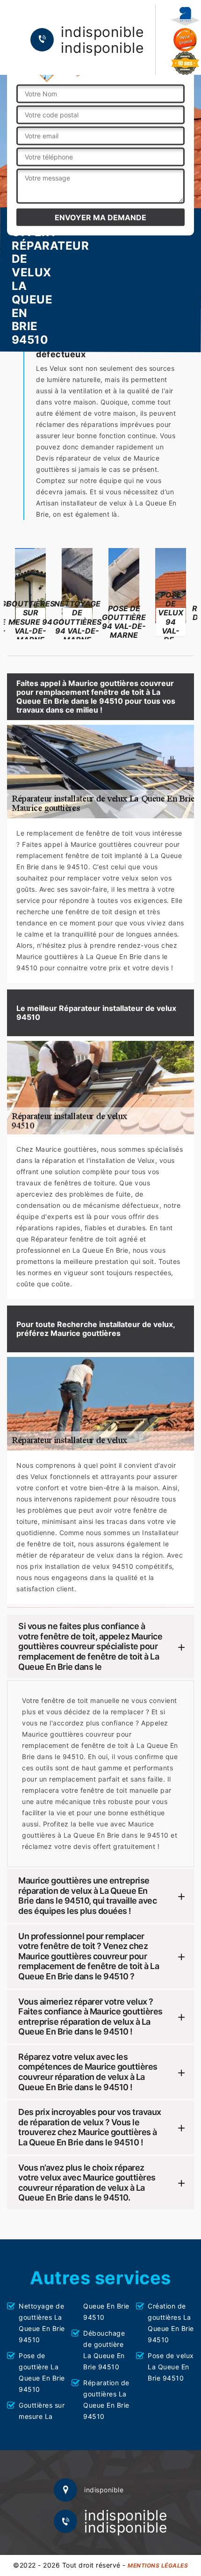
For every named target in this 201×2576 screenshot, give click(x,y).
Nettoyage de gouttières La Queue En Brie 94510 (42, 2323)
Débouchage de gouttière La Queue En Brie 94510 (104, 2350)
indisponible (102, 32)
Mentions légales (158, 2565)
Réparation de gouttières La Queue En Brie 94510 (106, 2399)
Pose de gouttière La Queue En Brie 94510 (42, 2372)
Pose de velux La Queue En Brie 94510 (171, 2367)
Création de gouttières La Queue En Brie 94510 (171, 2323)
